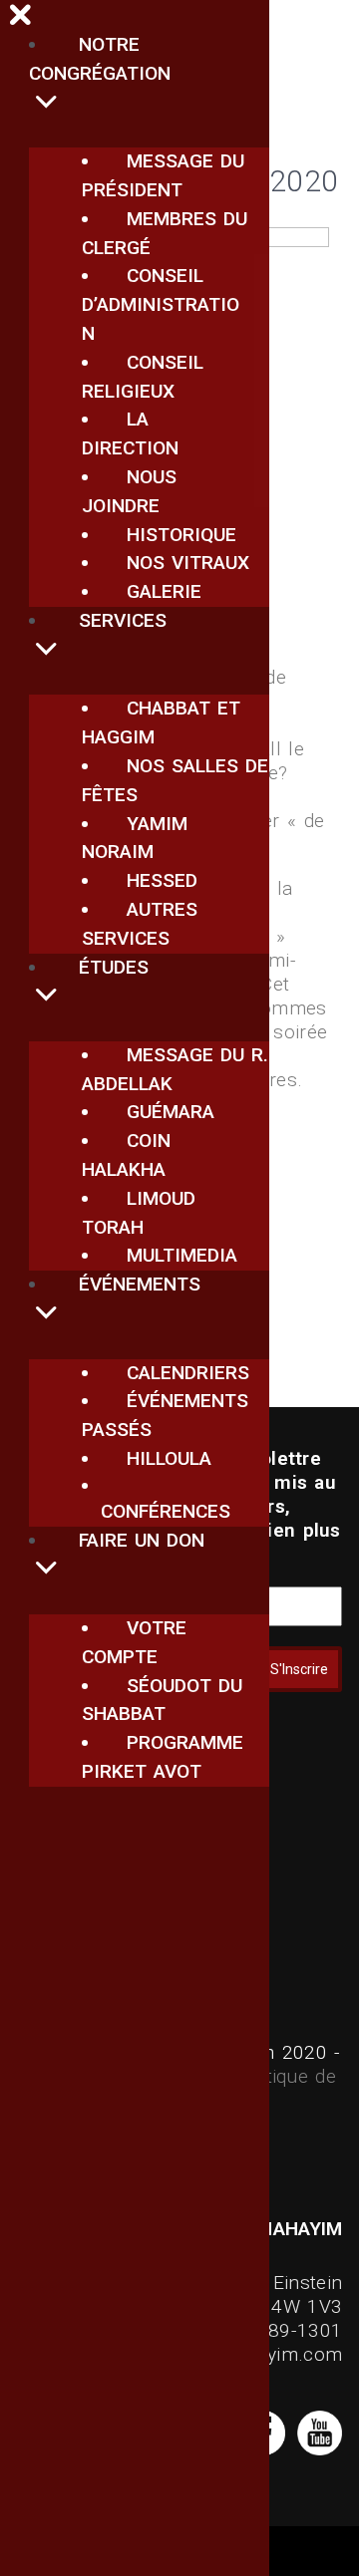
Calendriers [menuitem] (188, 1373)
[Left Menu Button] (21, 18)
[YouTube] (317, 2449)
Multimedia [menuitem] (182, 1255)
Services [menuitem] (123, 620)
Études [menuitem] (114, 967)
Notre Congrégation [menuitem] (100, 59)
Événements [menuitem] (140, 1284)
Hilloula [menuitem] (169, 1458)
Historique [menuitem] (181, 535)
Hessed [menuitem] (162, 880)
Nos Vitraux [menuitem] (188, 563)
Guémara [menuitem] (171, 1112)
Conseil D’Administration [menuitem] (161, 304)
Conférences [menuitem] (166, 1511)
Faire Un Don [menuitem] (142, 1540)
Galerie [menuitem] (164, 591)
